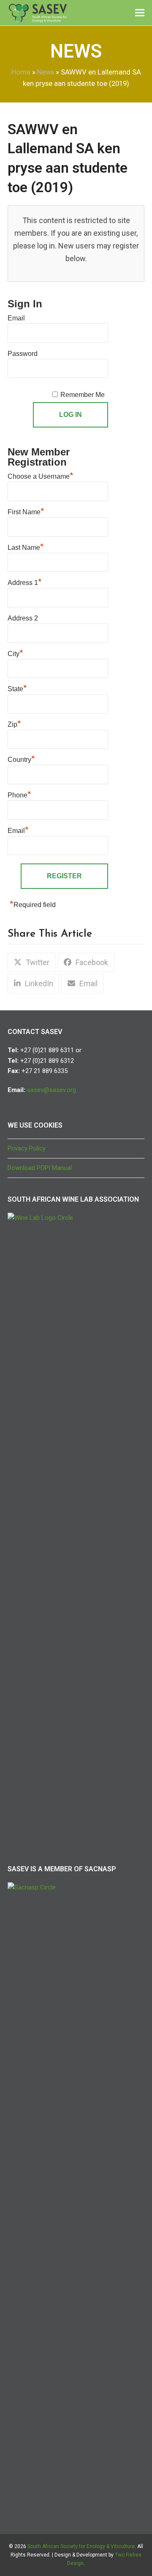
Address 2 (23, 618)
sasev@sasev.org (52, 1090)
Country (21, 758)
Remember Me (83, 395)
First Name (26, 511)
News (46, 72)
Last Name (26, 546)
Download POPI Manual (40, 1168)
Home (21, 72)
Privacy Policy (27, 1148)
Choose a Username (41, 475)
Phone (19, 794)
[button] (140, 13)
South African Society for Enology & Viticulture (81, 2546)
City (15, 653)
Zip (14, 723)
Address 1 (25, 582)
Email (16, 318)
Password (23, 354)
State (17, 688)
